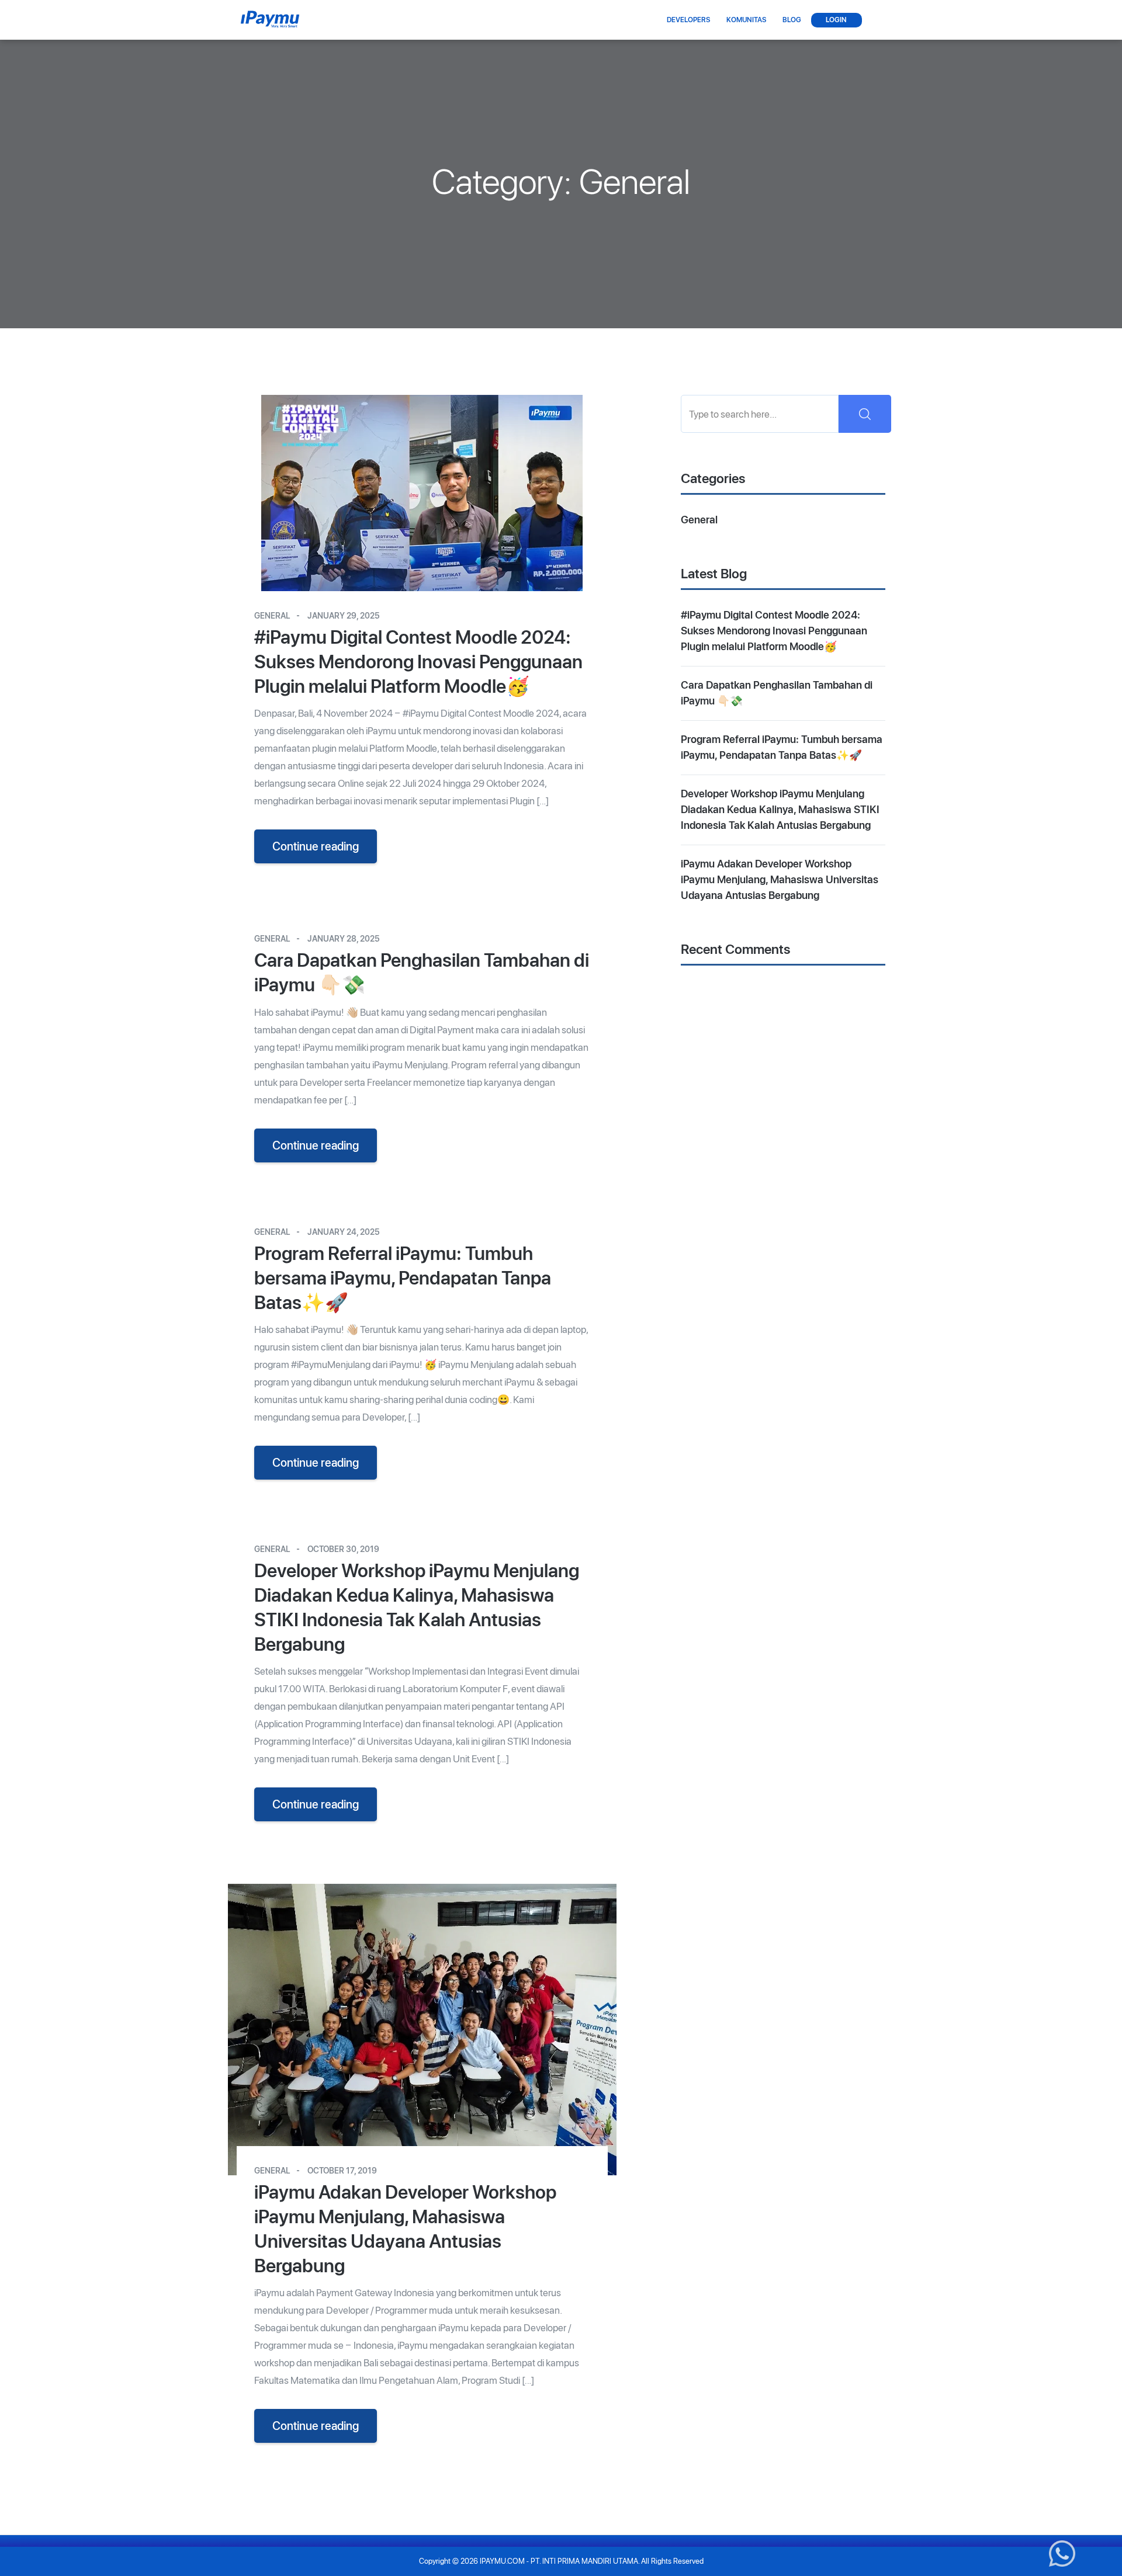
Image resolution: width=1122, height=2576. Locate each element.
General (272, 616)
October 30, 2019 (343, 1549)
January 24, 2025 (344, 1232)
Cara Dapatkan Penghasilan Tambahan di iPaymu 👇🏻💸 (422, 973)
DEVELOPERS (687, 20)
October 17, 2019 (342, 2171)
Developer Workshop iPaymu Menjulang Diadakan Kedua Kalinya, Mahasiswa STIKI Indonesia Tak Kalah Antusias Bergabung (417, 1608)
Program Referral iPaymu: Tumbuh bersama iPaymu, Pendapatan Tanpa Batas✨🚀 (403, 1278)
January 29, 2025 (344, 616)
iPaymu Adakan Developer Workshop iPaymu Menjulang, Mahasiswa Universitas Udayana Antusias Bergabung (405, 2229)
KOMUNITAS (745, 20)
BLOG (791, 20)
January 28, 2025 (344, 939)
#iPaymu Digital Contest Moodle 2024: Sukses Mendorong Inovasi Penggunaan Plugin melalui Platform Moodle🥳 (418, 662)
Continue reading (316, 846)
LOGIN (836, 20)
